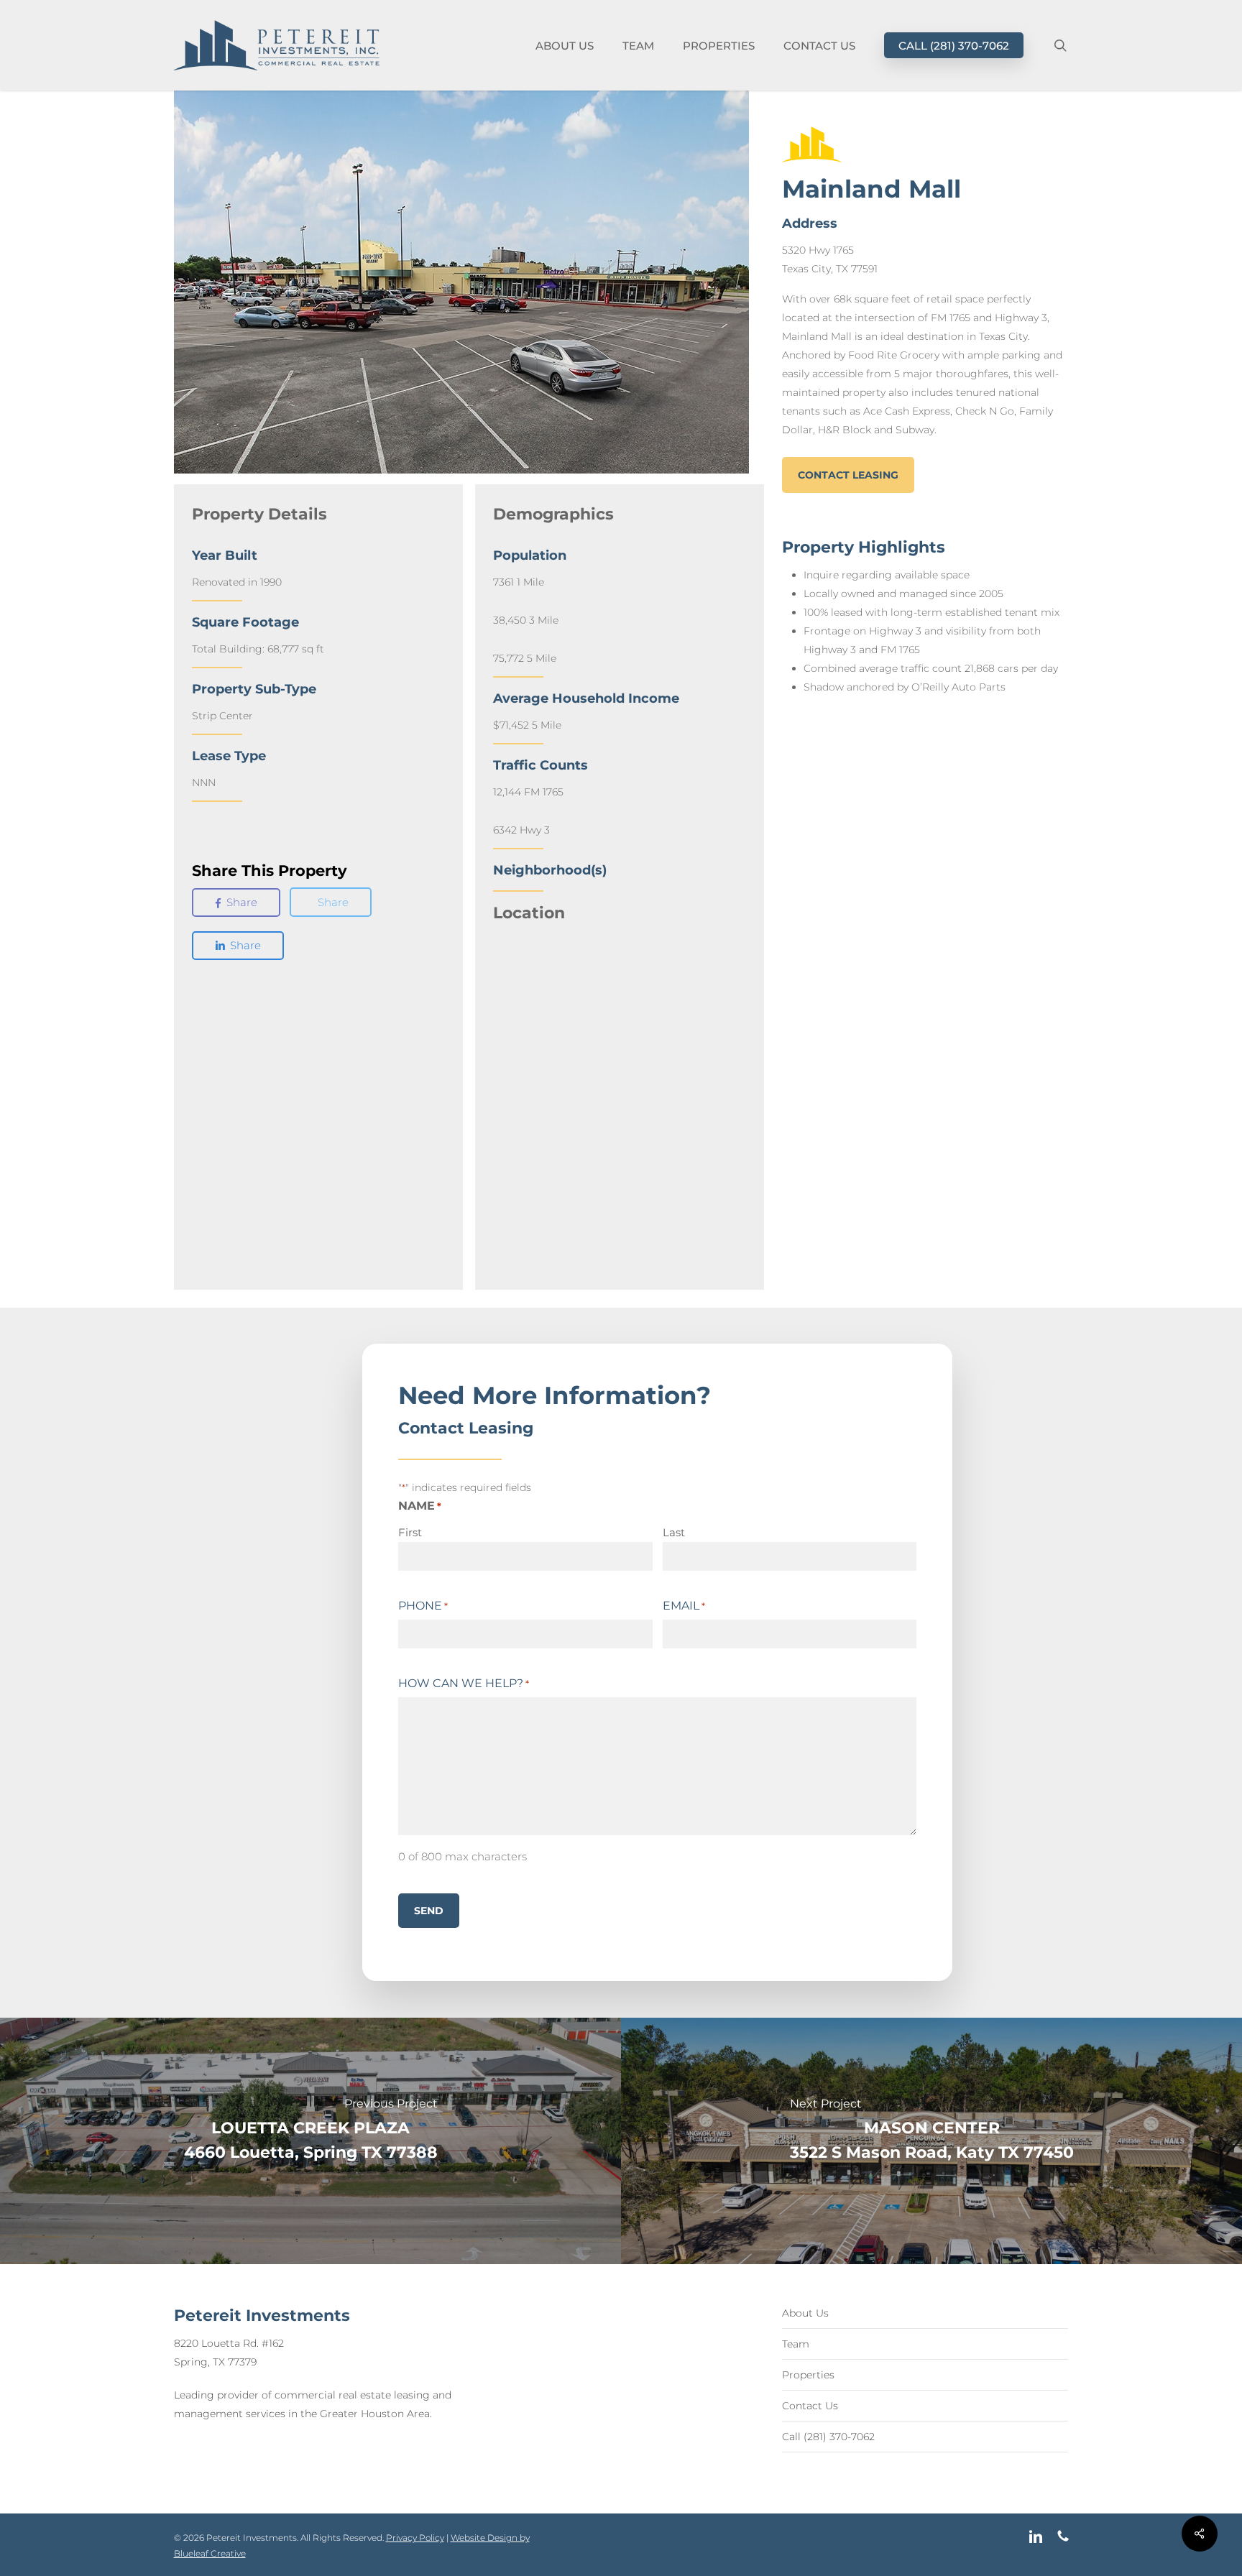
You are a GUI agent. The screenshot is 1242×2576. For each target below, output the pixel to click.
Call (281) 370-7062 (828, 2437)
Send (429, 1911)
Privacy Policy (415, 2538)
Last (674, 1532)
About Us (805, 2313)
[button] (848, 475)
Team (796, 2344)
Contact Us (810, 2406)
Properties (808, 2375)
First (410, 1532)
